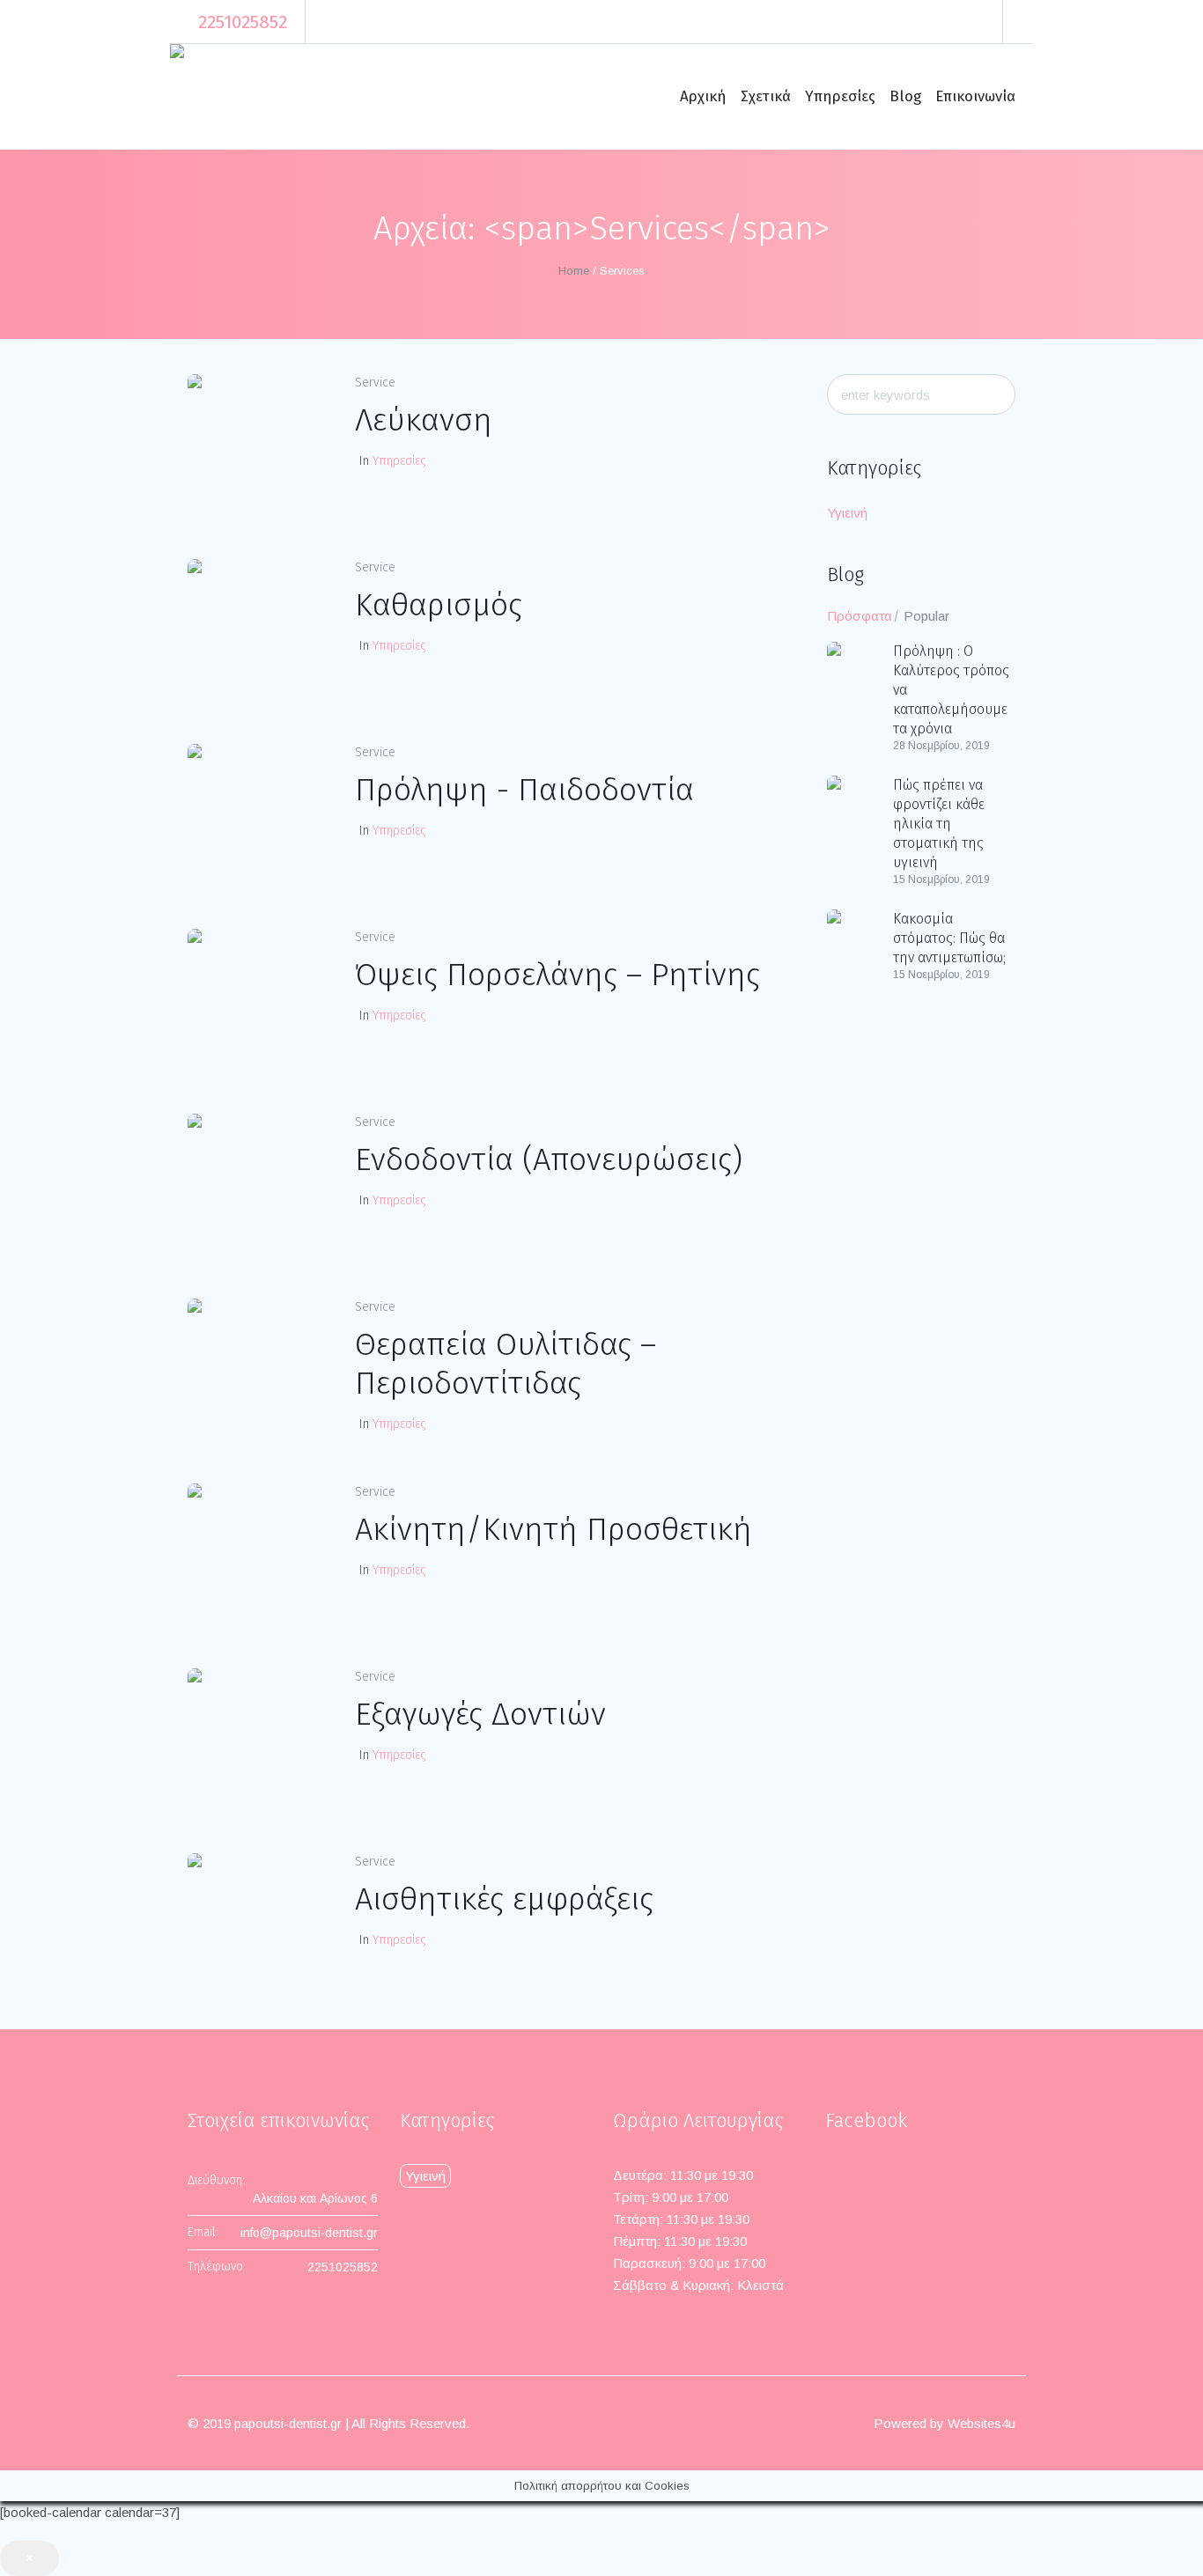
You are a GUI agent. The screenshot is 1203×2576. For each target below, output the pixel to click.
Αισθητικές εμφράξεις (504, 1899)
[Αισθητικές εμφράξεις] (258, 1924)
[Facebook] (1021, 22)
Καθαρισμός (439, 605)
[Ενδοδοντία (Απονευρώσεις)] (258, 1184)
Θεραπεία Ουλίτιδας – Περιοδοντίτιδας (506, 1364)
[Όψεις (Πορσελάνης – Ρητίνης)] (258, 999)
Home (574, 271)
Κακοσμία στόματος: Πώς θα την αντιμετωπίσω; (949, 938)
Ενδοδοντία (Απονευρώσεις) (549, 1159)
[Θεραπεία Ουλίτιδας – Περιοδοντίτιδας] (258, 1369)
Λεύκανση (424, 420)
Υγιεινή (847, 513)
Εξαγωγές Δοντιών (480, 1714)
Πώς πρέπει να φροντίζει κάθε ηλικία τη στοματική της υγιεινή (939, 824)
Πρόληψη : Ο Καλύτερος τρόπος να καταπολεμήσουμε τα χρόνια (951, 690)
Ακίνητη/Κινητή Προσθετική (554, 1529)
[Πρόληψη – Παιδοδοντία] (258, 814)
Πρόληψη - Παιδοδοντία (524, 790)
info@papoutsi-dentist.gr (309, 2233)
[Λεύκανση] (258, 445)
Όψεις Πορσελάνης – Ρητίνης (557, 975)
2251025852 (243, 22)
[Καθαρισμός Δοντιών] (258, 629)
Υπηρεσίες (399, 461)
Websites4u (982, 2423)
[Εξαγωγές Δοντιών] (258, 1739)
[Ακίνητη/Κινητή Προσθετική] (258, 1554)
